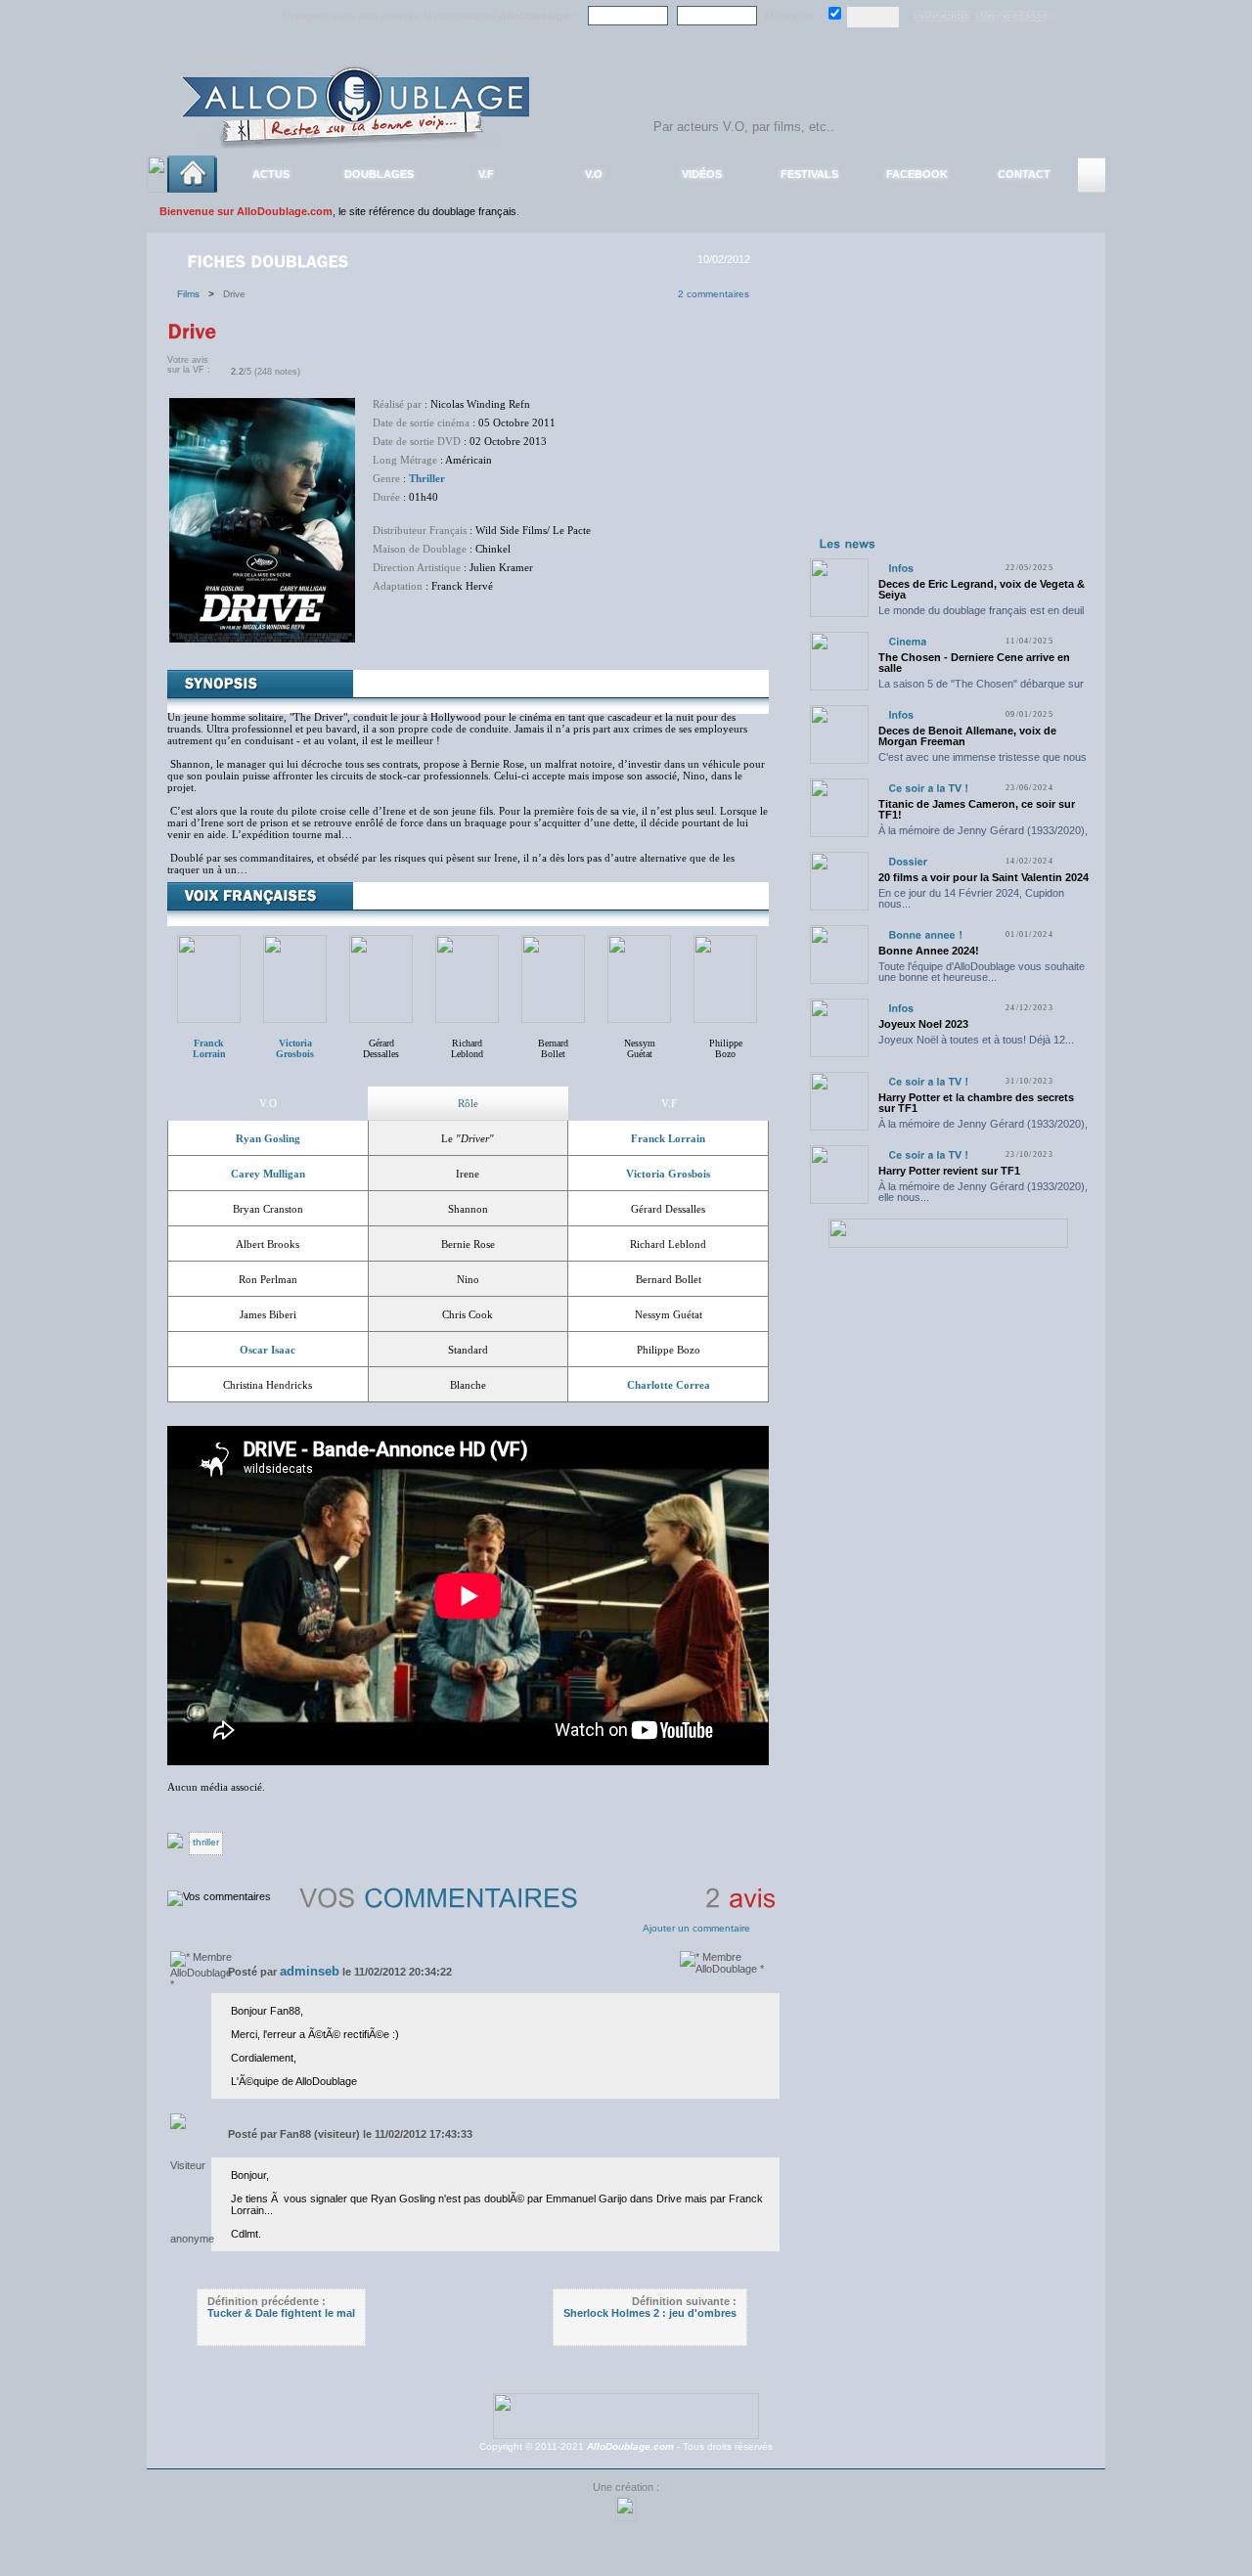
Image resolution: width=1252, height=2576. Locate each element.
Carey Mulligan (268, 1174)
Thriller (427, 478)
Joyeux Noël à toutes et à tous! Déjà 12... (976, 1040)
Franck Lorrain (668, 1138)
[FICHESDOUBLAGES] (270, 260)
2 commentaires (714, 294)
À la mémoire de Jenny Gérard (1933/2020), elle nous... (983, 836)
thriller (206, 1842)
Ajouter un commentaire (696, 1928)
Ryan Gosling (268, 1138)
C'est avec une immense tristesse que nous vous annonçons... (983, 762)
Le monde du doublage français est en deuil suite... (981, 616)
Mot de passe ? (1016, 17)
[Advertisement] (948, 409)
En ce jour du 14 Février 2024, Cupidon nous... (971, 898)
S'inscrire (942, 17)
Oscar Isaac (268, 1350)
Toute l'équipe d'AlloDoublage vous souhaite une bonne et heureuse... (982, 972)
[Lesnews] (848, 543)
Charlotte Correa (669, 1385)
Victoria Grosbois (668, 1174)
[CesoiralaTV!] (928, 788)
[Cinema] (907, 641)
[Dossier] (908, 861)
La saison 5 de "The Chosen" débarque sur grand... (981, 689)
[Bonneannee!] (925, 934)
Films (193, 294)
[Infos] (901, 568)
